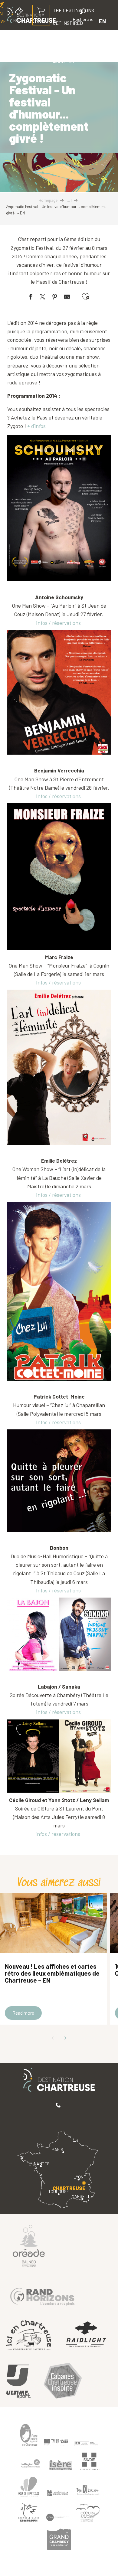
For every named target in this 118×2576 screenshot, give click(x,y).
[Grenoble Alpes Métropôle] (29, 2513)
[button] (83, 16)
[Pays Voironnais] (88, 2491)
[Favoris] (63, 21)
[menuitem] (68, 36)
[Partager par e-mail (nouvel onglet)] (67, 298)
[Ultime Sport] (18, 2382)
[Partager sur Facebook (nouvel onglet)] (31, 298)
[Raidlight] (86, 2335)
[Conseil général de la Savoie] (89, 2462)
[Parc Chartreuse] (29, 2435)
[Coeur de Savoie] (88, 2513)
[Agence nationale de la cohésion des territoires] (86, 2443)
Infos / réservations (58, 623)
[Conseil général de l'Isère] (61, 2465)
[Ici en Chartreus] (29, 2335)
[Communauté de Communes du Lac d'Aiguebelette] (57, 2517)
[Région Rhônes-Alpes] (30, 2463)
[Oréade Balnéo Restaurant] (29, 2246)
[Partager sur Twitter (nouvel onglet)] (43, 298)
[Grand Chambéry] (59, 2539)
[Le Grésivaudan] (57, 2493)
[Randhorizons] (42, 2295)
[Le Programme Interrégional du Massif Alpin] (56, 2442)
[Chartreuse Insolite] (63, 2382)
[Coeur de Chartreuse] (29, 2487)
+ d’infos (36, 426)
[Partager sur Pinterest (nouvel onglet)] (55, 298)
